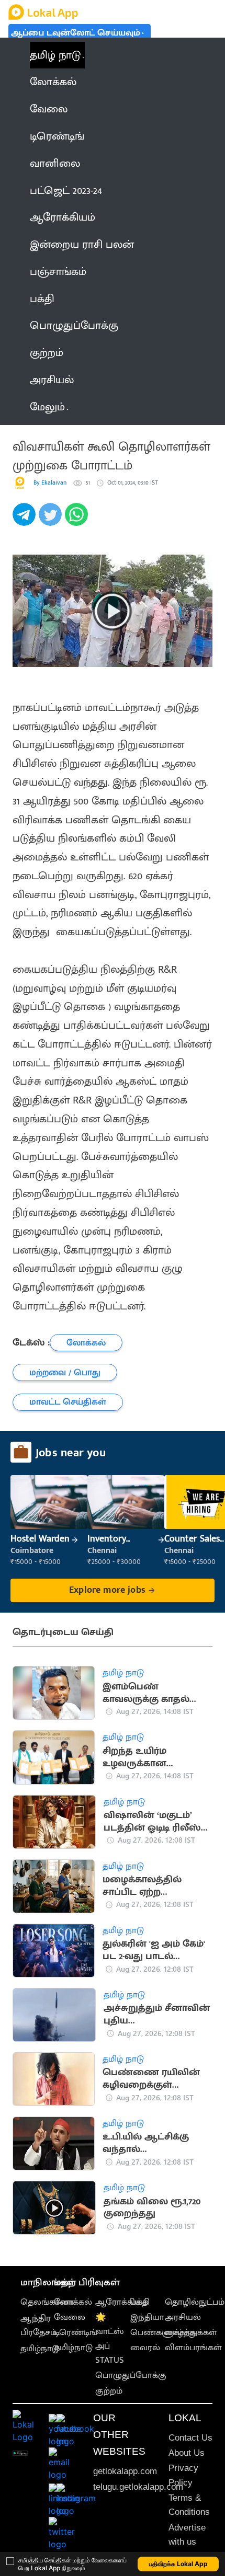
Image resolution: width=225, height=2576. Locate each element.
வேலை (70, 2317)
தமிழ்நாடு (40, 2349)
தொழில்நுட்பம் (195, 2302)
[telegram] (26, 520)
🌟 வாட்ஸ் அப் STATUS (110, 2339)
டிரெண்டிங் (76, 2332)
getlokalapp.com (125, 2471)
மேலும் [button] (47, 407)
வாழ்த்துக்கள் (191, 2332)
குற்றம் (109, 2391)
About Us (187, 2453)
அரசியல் (183, 2317)
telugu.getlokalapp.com (138, 2487)
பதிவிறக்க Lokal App (178, 2564)
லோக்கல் (73, 2302)
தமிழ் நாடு (55, 55)
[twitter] (52, 520)
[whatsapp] (78, 520)
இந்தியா (147, 2317)
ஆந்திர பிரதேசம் (38, 2325)
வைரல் (145, 2348)
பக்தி (140, 2302)
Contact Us (190, 2438)
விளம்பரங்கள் (193, 2348)
